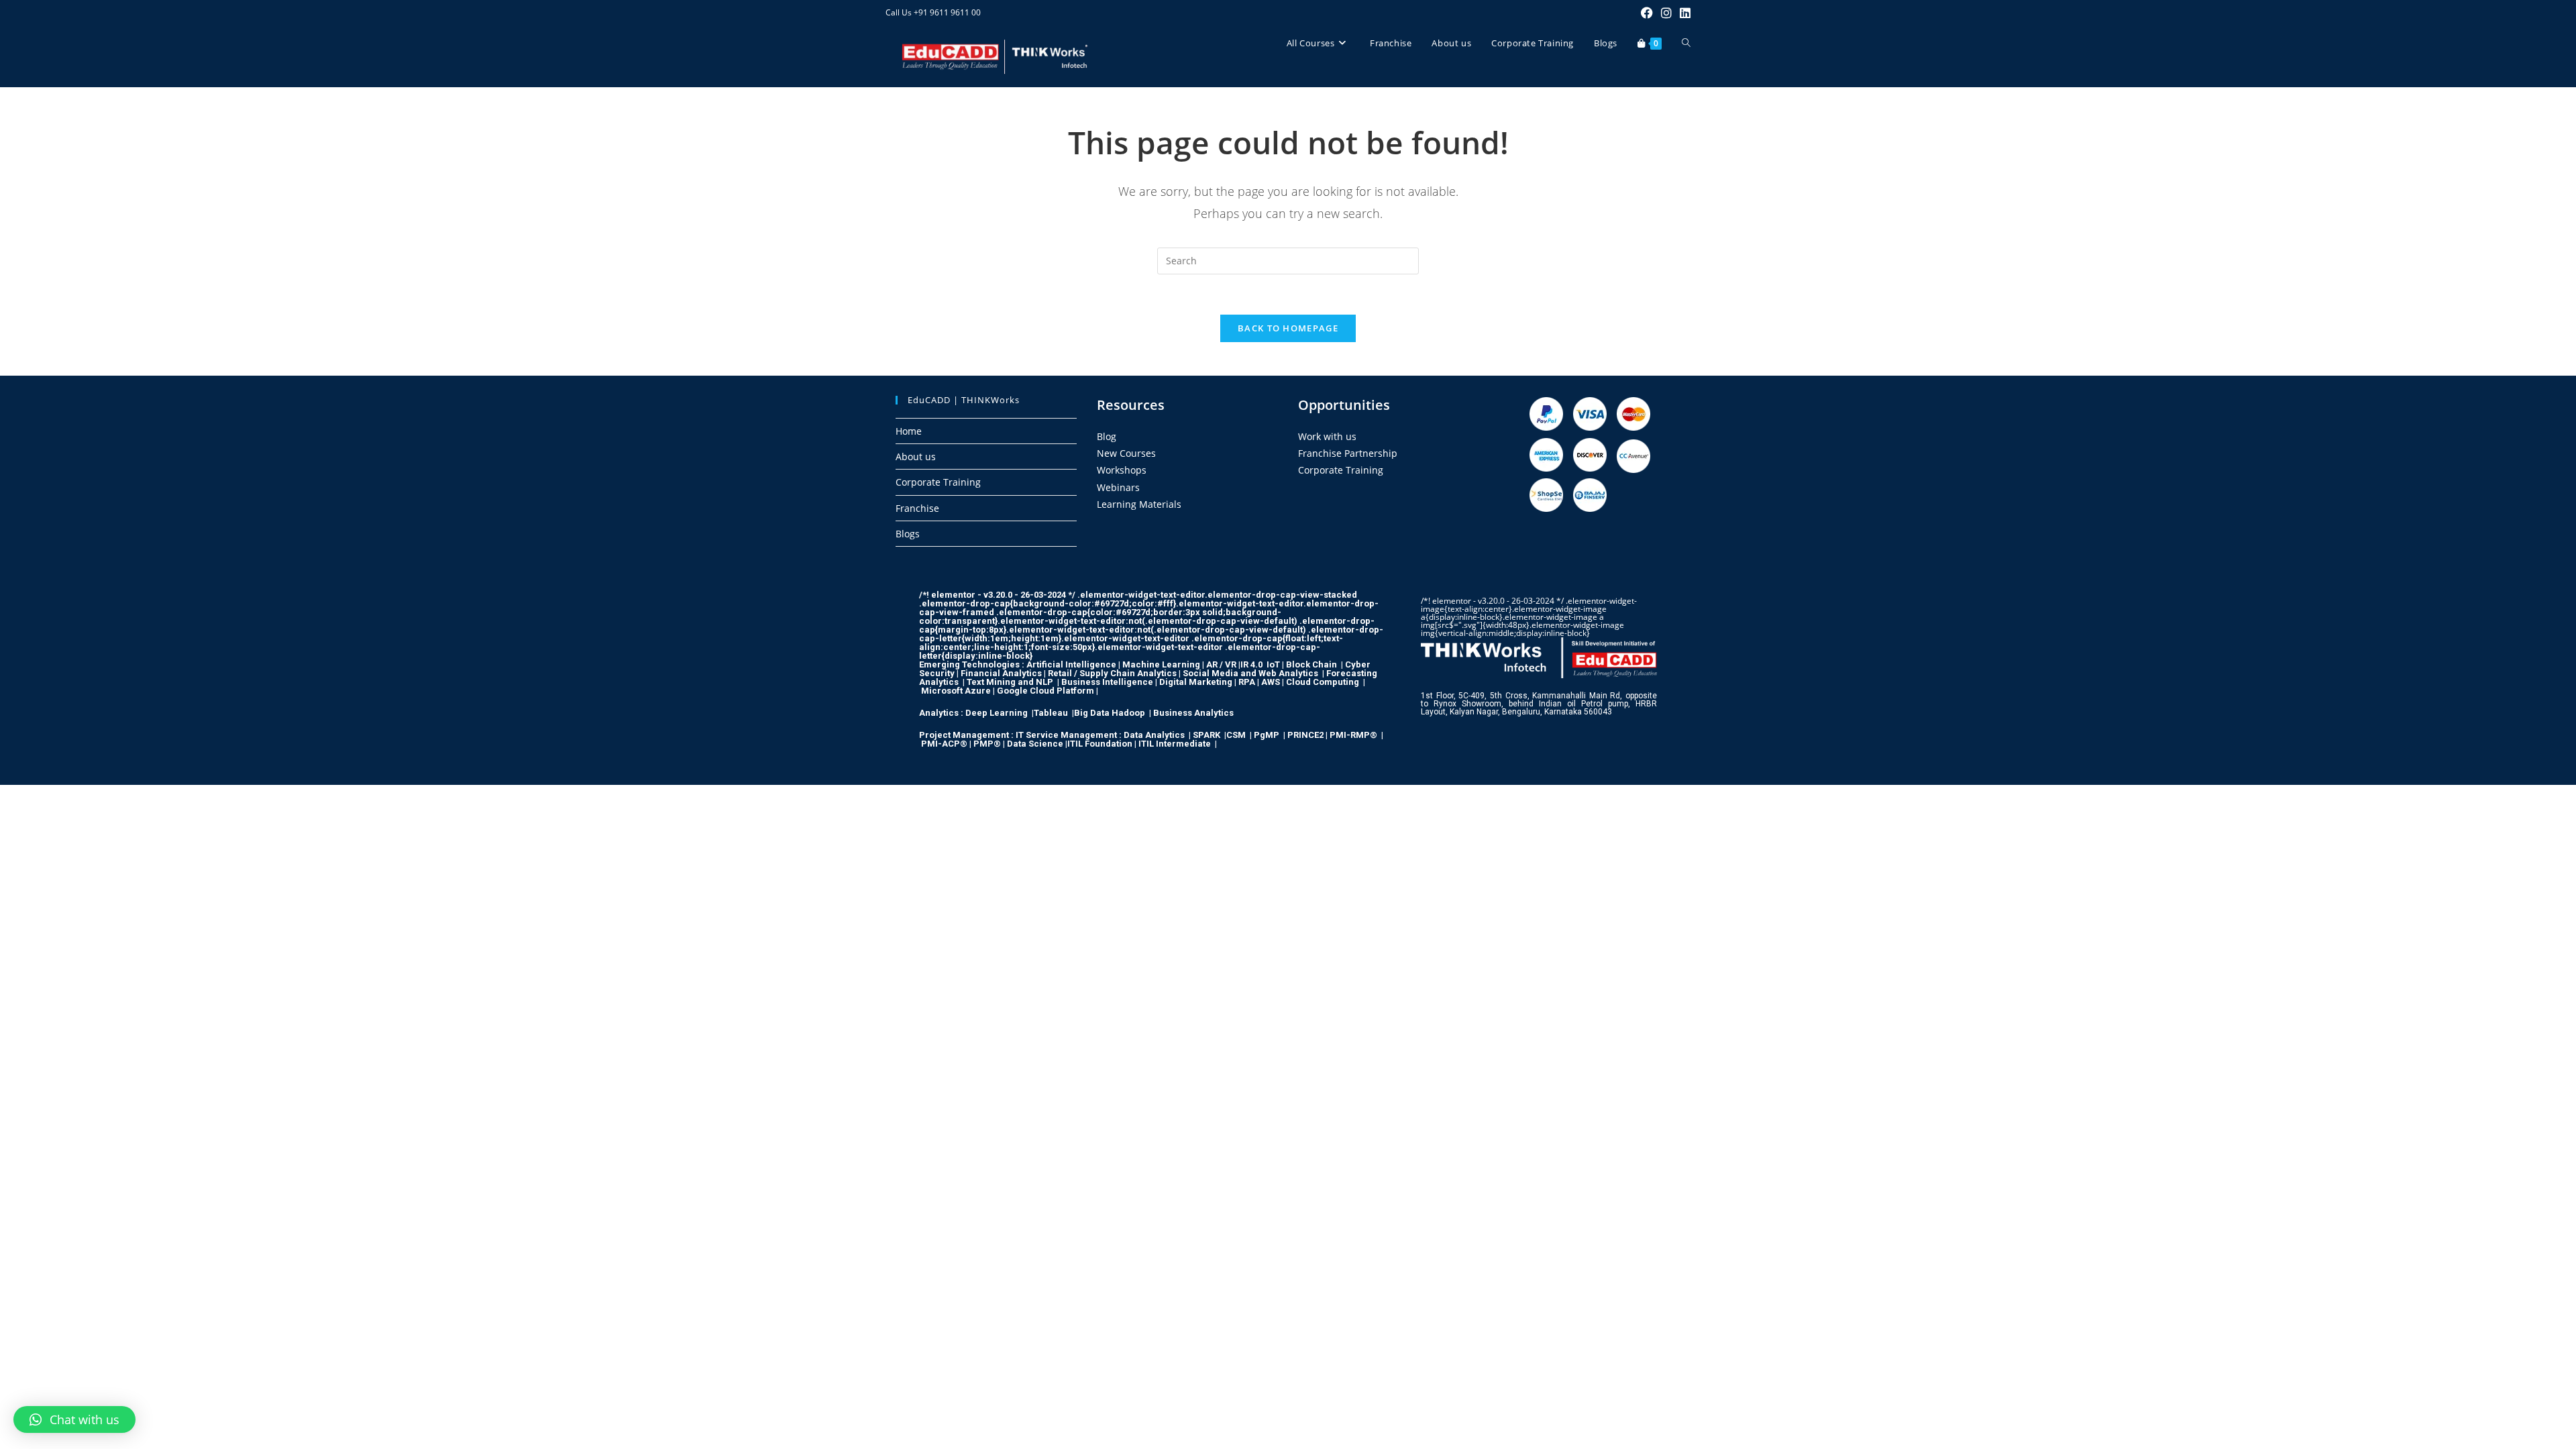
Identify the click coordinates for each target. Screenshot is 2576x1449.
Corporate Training (938, 482)
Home (909, 431)
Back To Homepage (1288, 328)
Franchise (917, 508)
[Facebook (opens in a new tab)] (1647, 13)
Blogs (908, 534)
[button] (74, 1419)
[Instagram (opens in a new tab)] (1666, 13)
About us (916, 457)
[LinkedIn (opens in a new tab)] (1683, 13)
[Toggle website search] (1686, 43)
